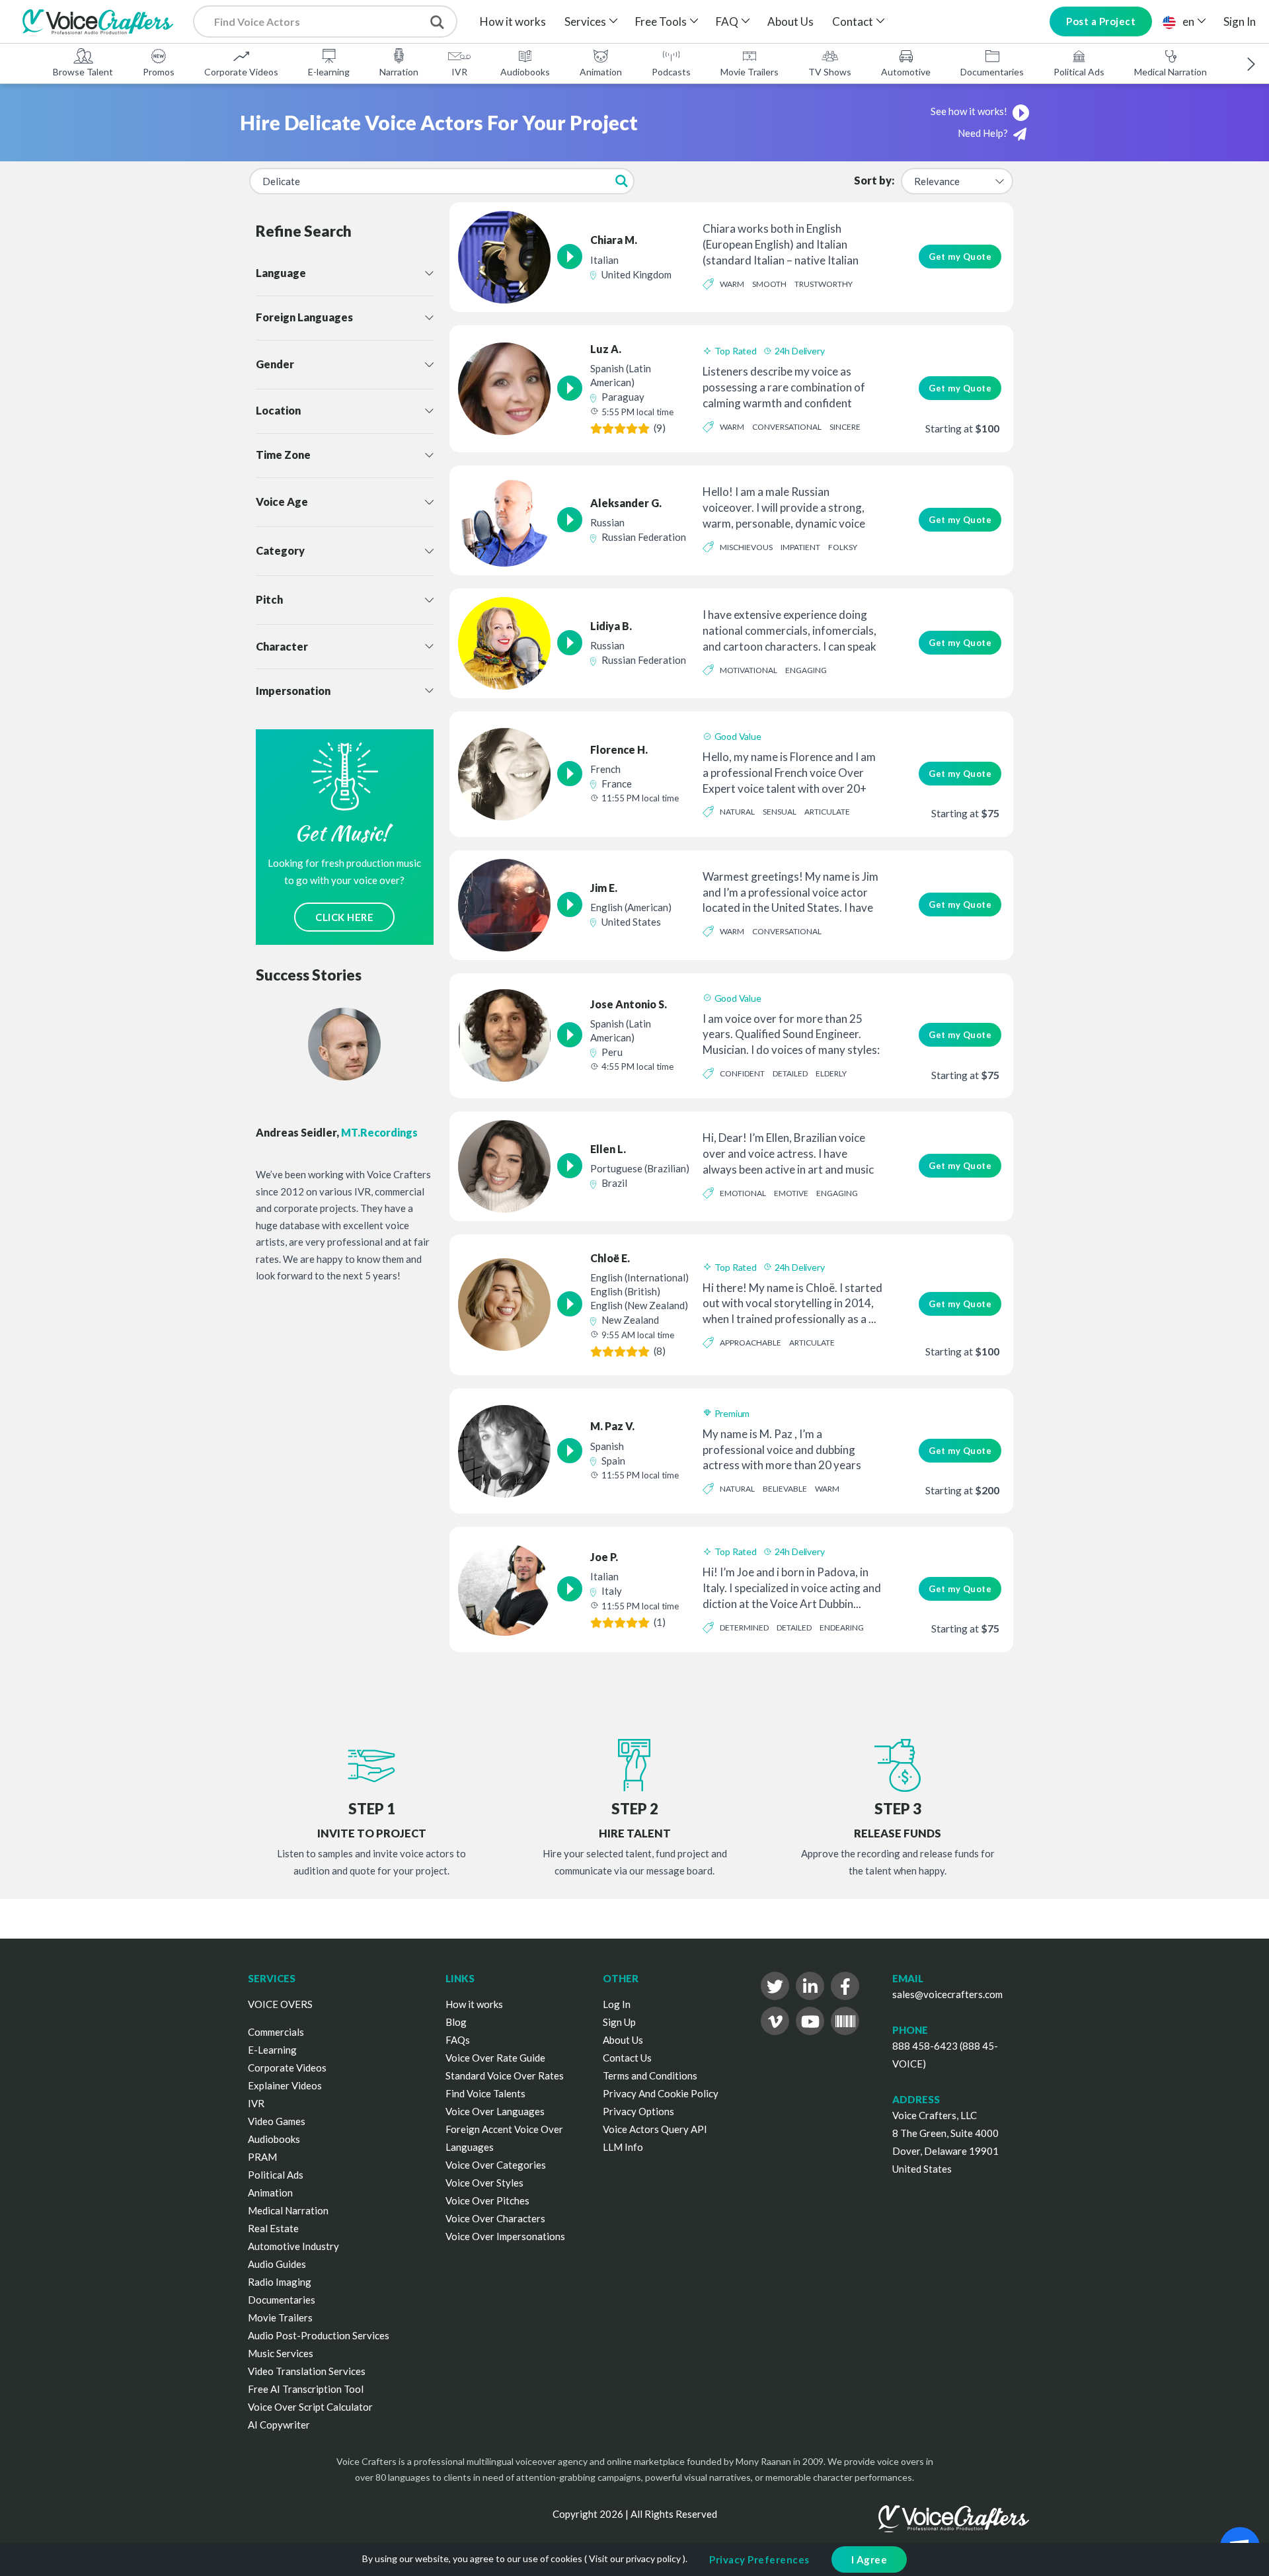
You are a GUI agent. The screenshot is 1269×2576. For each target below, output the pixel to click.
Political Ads (1079, 72)
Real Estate (273, 2228)
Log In (617, 2004)
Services (585, 21)
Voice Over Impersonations (505, 2236)
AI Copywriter (279, 2425)
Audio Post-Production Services (319, 2335)
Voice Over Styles (484, 2183)
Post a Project (1101, 21)
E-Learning (272, 2050)
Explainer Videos (285, 2085)
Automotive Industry (293, 2246)
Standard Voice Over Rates (505, 2075)
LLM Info (623, 2147)
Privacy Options (638, 2111)
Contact (853, 21)
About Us (790, 21)
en (1188, 21)
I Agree (869, 2559)
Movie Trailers (750, 72)
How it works (513, 21)
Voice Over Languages (495, 2111)
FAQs (458, 2040)
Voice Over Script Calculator (310, 2407)
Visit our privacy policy (635, 2558)
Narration (399, 72)
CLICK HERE (344, 917)
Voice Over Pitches (487, 2200)
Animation (601, 72)
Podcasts (671, 72)
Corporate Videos (241, 72)
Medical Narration (1171, 72)
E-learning (329, 72)
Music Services (281, 2353)
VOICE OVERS (280, 2004)
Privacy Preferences (759, 2559)
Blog (456, 2022)
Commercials (276, 2032)
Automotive (906, 72)
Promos (159, 72)
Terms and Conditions (650, 2075)
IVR (459, 72)
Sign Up (619, 2022)
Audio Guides (277, 2264)
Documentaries (992, 72)
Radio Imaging (280, 2282)
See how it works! (970, 111)
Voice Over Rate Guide (495, 2058)
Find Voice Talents (485, 2093)
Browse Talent (83, 72)
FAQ (727, 21)
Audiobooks (525, 72)
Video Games (277, 2121)
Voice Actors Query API (655, 2129)
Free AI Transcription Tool (306, 2389)
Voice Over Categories (496, 2165)
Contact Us (627, 2058)
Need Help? (984, 133)
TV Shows (830, 72)
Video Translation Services (307, 2371)
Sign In (1240, 21)
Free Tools (661, 21)
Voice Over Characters (495, 2218)
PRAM (262, 2157)
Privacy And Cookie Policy (661, 2093)
